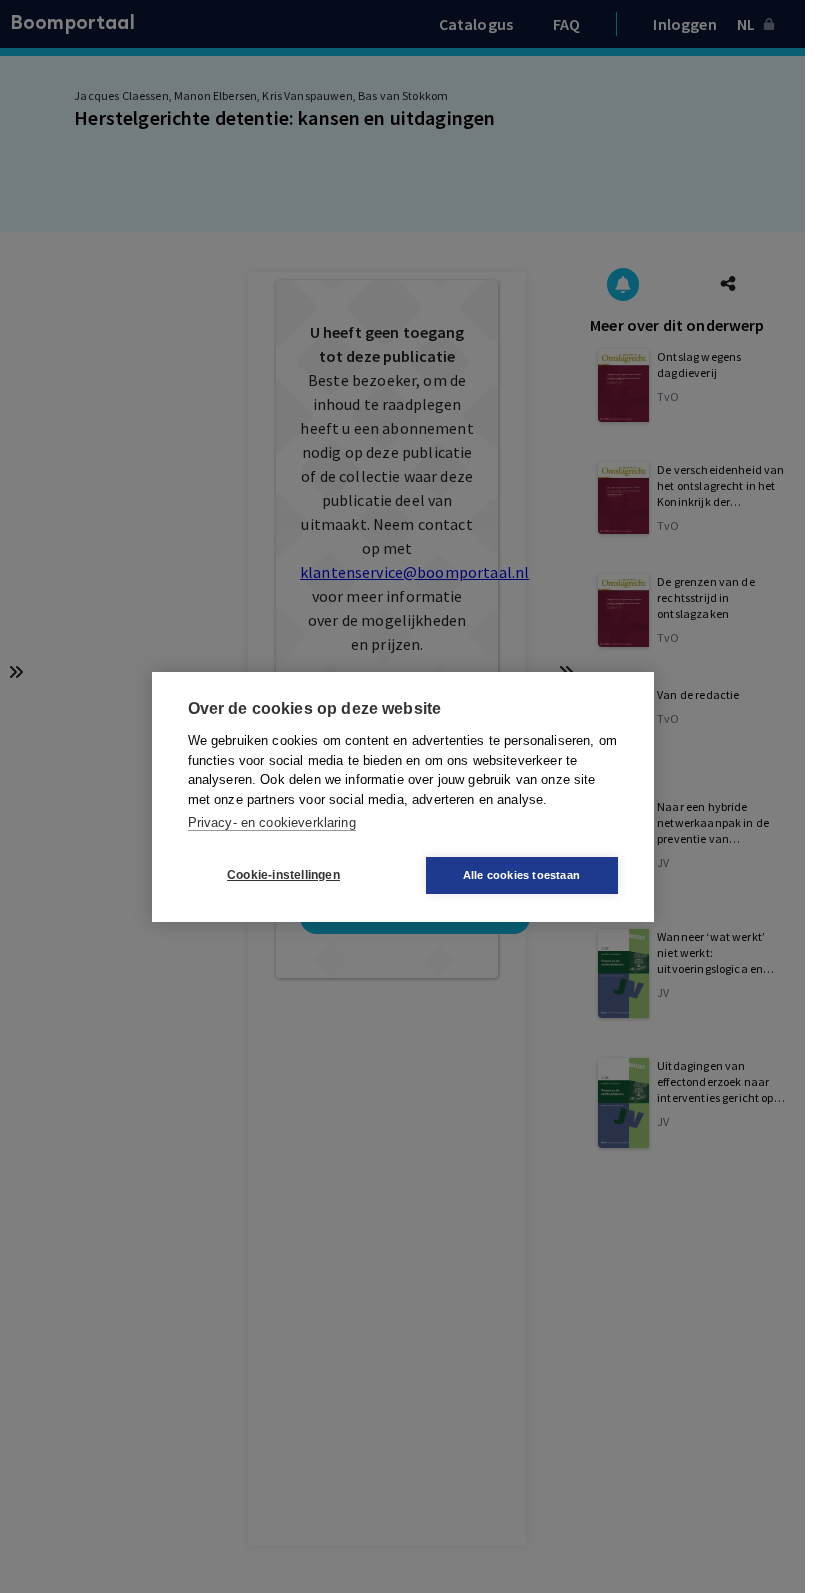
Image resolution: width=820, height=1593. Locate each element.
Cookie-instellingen (283, 875)
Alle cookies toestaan (521, 875)
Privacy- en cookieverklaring (272, 822)
